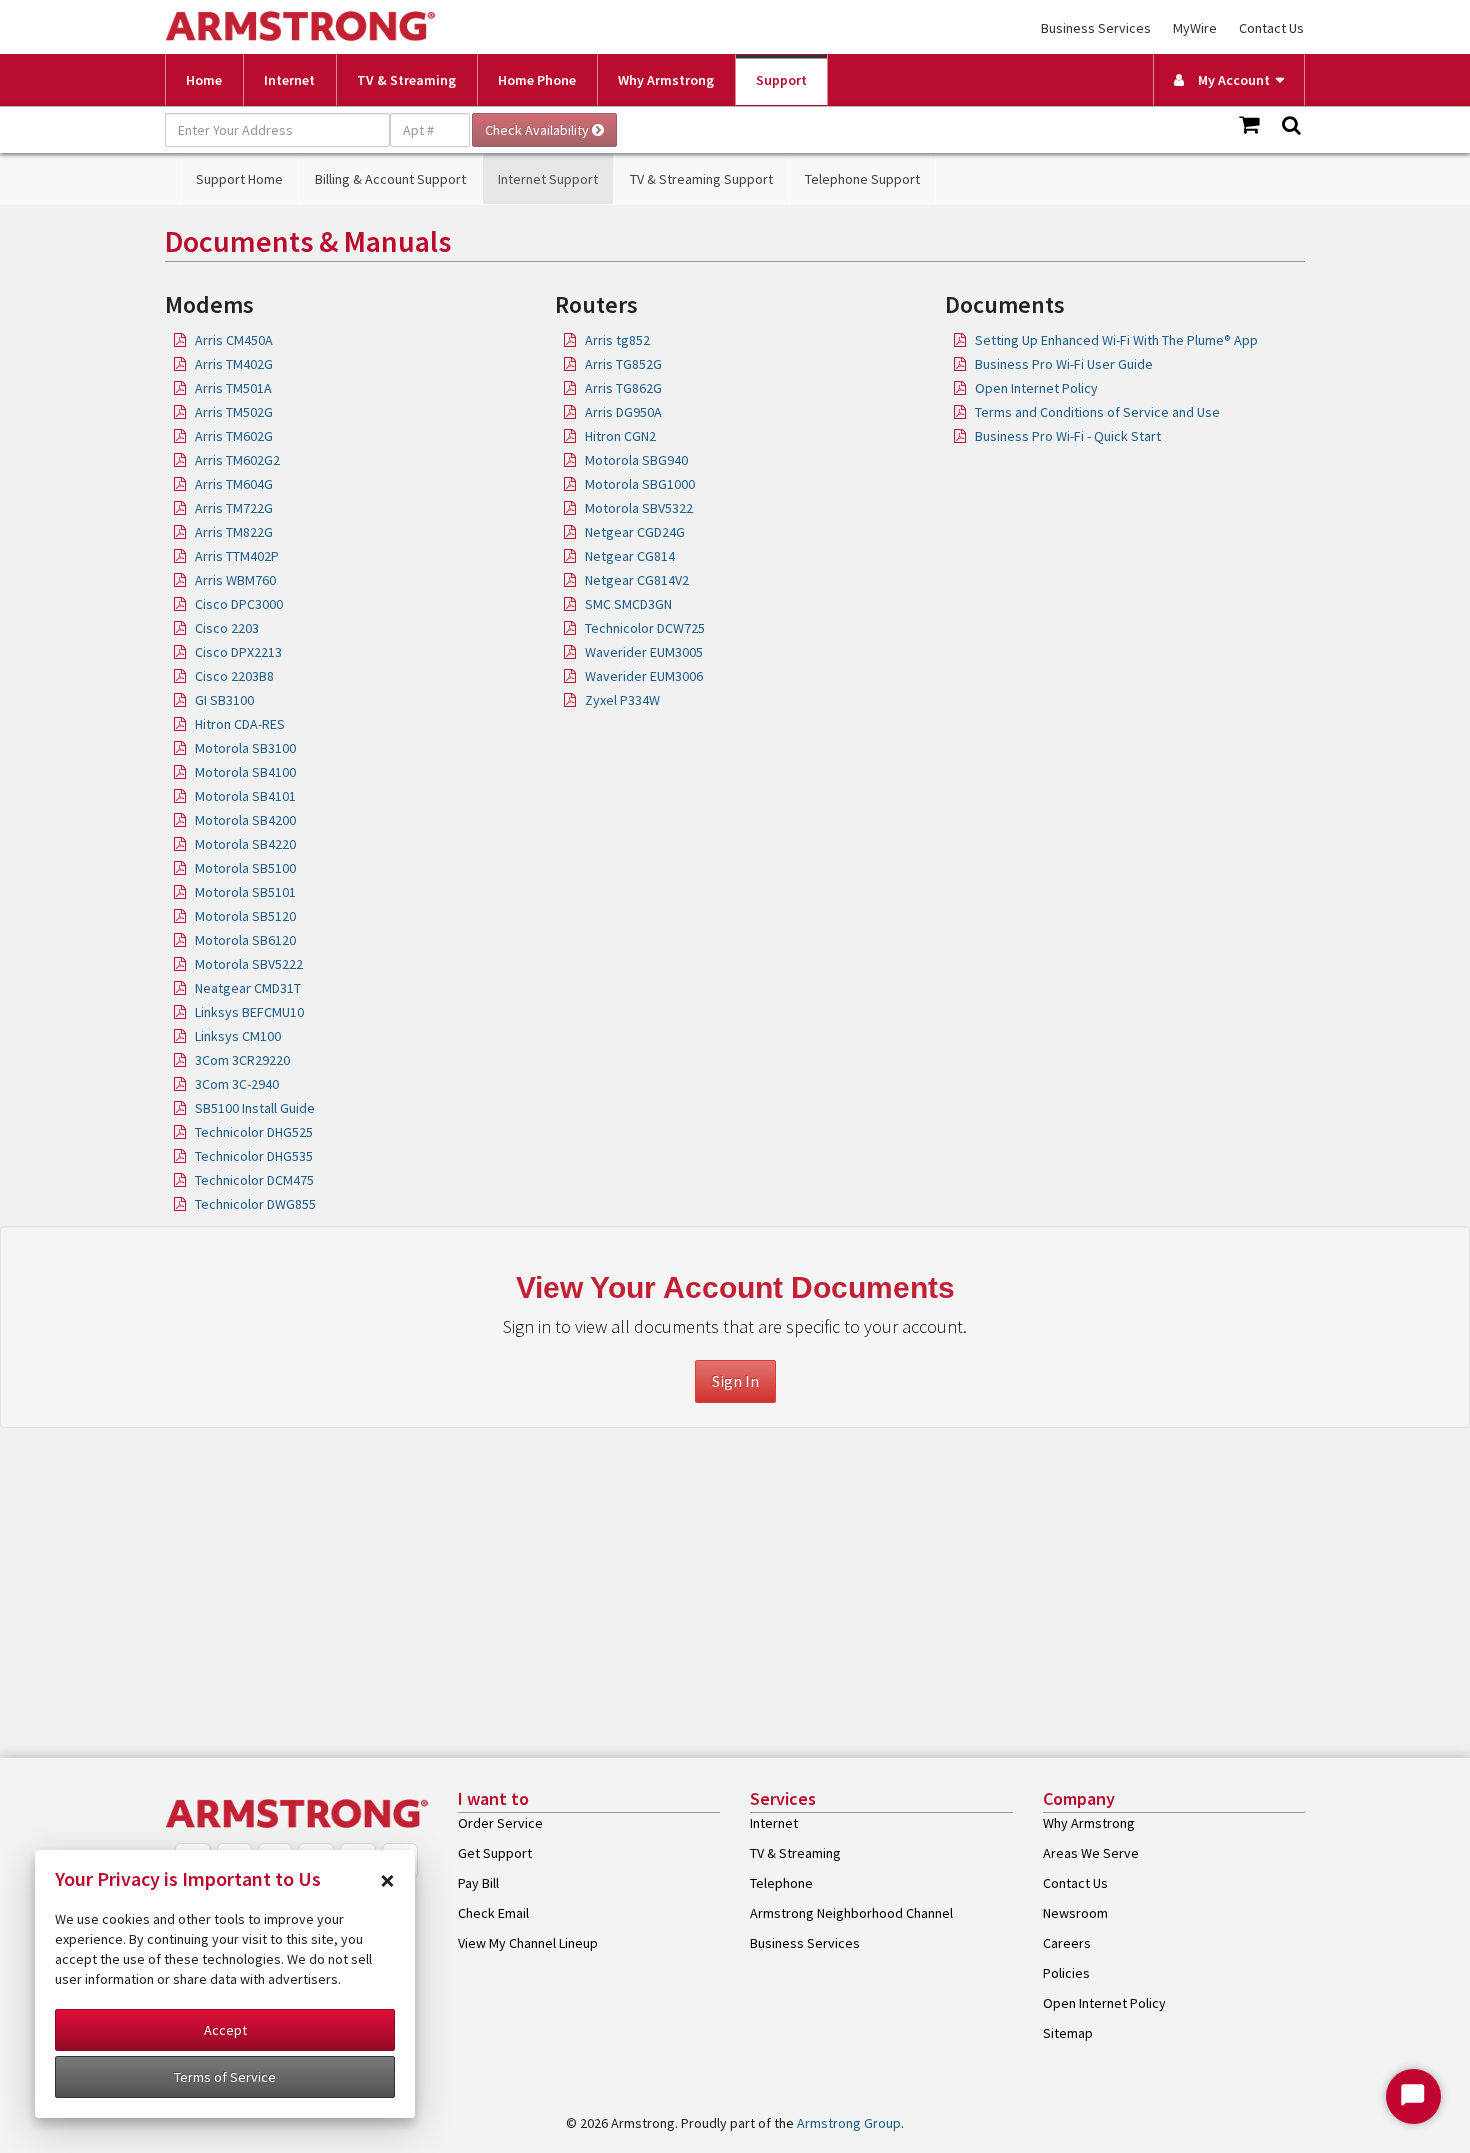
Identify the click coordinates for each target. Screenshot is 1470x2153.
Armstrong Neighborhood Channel (851, 1913)
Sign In (735, 1381)
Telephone (781, 1883)
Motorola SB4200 (245, 820)
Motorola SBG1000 (640, 484)
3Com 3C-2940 (237, 1084)
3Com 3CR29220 (242, 1060)
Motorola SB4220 (245, 844)
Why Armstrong (666, 80)
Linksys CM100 (238, 1036)
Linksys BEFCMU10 (249, 1012)
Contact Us (1271, 28)
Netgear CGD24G (635, 532)
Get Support (495, 1853)
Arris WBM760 (235, 580)
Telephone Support (862, 179)
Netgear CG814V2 (637, 580)
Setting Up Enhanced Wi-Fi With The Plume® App (1116, 340)
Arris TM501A (233, 388)
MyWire (1195, 28)
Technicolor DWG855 (255, 1204)
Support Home (239, 179)
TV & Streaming (406, 80)
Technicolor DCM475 (254, 1180)
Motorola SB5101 (245, 892)
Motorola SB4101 (245, 796)
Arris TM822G (234, 532)
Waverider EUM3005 (644, 652)
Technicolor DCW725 (645, 628)
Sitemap (1068, 2033)
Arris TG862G (623, 388)
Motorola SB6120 (245, 940)
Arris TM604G (234, 484)
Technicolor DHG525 (254, 1132)
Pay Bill (478, 1883)
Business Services (1096, 28)
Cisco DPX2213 (238, 652)
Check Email (493, 1913)
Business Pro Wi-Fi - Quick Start (1068, 436)
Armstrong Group (849, 2123)
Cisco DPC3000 (239, 604)
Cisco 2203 (227, 628)
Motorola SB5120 (245, 916)
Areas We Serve (1091, 1853)
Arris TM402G (234, 364)
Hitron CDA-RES (240, 724)
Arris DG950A (623, 412)
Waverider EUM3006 (644, 676)
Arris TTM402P (237, 556)
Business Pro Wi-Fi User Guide (1064, 364)
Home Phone (537, 80)
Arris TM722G (234, 508)
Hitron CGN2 (620, 436)
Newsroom (1075, 1913)
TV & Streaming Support (701, 179)
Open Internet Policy (1036, 388)
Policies (1066, 1973)
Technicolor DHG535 (254, 1156)
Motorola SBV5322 (639, 508)
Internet (289, 80)
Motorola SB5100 (245, 868)
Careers (1067, 1943)
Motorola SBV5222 (249, 964)
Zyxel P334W (622, 700)
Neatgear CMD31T (248, 988)
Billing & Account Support (390, 179)
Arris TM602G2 (237, 460)
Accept (225, 2030)
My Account (1229, 80)
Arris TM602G (234, 436)
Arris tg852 (617, 340)
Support (781, 80)
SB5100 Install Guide (255, 1108)
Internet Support (548, 179)
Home (204, 80)
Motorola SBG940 (636, 460)
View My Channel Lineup (528, 1943)
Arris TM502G (234, 412)
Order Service (500, 1823)
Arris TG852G (623, 364)
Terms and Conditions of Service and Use (1097, 412)
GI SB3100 (224, 700)
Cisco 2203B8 (234, 676)
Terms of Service (225, 2077)
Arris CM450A (234, 340)
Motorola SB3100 (245, 748)
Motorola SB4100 (245, 772)
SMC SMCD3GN (628, 604)
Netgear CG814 (630, 556)
